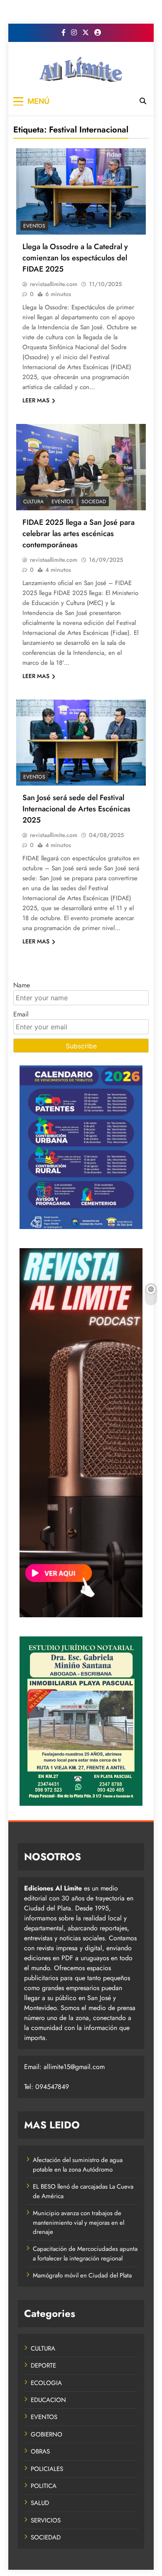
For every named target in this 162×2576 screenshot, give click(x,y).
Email (21, 1014)
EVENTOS (34, 226)
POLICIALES (47, 2469)
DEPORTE (43, 2365)
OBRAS (40, 2451)
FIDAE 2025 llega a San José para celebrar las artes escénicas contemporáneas (79, 533)
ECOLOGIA (46, 2383)
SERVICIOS (46, 2520)
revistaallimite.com (54, 284)
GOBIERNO (47, 2434)
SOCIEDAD (94, 502)
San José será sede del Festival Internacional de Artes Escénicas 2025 (76, 809)
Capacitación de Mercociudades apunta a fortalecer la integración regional (85, 2253)
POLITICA (44, 2486)
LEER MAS (36, 400)
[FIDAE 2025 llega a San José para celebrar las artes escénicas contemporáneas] (81, 467)
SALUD (40, 2503)
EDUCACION (48, 2400)
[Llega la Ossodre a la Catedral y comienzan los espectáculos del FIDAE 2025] (81, 191)
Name (22, 985)
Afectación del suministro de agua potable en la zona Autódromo (78, 2165)
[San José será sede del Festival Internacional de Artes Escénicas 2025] (81, 743)
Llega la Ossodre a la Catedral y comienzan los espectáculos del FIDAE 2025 (75, 258)
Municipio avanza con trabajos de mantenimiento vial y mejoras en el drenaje (79, 2222)
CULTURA (33, 502)
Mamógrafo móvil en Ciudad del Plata (82, 2275)
